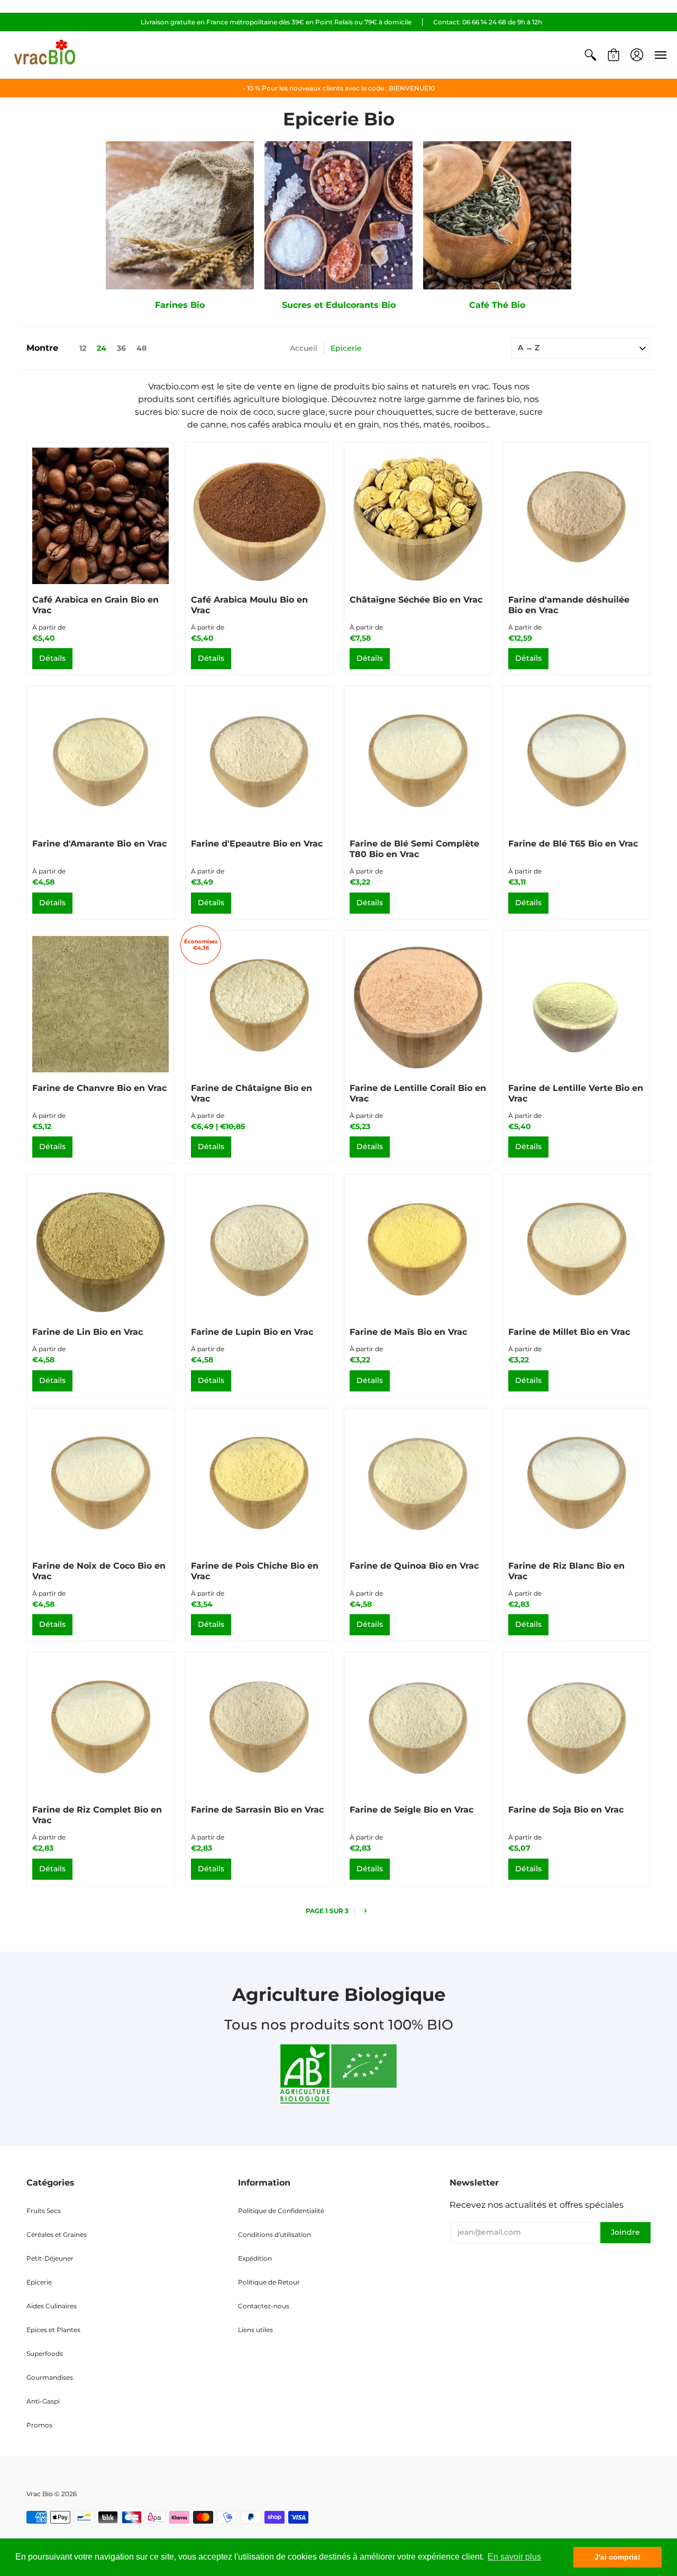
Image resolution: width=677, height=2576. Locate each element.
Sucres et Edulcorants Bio (339, 305)
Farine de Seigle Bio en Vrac (411, 1810)
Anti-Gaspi (43, 2401)
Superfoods (45, 2354)
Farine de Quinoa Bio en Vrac (414, 1566)
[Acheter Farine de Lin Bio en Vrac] (100, 1248)
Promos (39, 2425)
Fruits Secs (44, 2211)
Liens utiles (255, 2330)
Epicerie (39, 2282)
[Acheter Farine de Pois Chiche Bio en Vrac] (259, 1482)
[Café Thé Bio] (497, 215)
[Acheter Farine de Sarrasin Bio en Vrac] (259, 1726)
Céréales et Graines (57, 2234)
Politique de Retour (269, 2282)
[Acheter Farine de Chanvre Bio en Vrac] (100, 1004)
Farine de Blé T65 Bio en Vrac (573, 844)
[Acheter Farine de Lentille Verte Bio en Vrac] (577, 1004)
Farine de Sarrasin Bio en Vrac (257, 1810)
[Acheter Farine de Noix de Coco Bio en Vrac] (100, 1482)
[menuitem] (590, 55)
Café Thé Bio (497, 305)
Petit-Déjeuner (50, 2258)
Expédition (255, 2258)
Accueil (304, 348)
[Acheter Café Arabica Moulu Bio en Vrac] (259, 516)
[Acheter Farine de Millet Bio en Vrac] (577, 1248)
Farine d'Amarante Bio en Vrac (99, 844)
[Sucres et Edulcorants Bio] (338, 215)
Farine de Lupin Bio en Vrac (252, 1332)
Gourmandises (50, 2377)
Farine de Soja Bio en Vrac (566, 1810)
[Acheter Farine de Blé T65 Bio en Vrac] (577, 760)
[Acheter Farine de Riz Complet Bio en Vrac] (100, 1726)
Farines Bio (180, 305)
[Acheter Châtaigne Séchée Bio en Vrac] (418, 516)
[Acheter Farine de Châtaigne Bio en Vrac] (259, 1004)
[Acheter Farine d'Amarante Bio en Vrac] (100, 760)
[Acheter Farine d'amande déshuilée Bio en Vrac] (577, 516)
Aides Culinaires (52, 2306)
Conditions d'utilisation (275, 2234)
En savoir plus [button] (514, 2557)
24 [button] (102, 348)
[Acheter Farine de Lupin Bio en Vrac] (259, 1248)
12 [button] (83, 348)
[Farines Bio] (180, 215)
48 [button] (141, 348)
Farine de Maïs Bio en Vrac (408, 1332)
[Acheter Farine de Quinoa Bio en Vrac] (418, 1482)
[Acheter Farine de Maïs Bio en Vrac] (418, 1248)
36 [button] (121, 348)
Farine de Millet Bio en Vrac (569, 1332)
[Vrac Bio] (45, 55)
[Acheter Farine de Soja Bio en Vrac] (577, 1726)
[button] (590, 55)
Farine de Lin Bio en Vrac (88, 1332)
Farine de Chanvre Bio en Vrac (99, 1088)
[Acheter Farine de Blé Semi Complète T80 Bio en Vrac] (418, 760)
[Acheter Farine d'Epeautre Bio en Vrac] (259, 760)
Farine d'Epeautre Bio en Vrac (257, 844)
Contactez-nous (264, 2306)
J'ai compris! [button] (617, 2557)
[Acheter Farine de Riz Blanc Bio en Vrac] (577, 1482)
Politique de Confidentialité (281, 2211)
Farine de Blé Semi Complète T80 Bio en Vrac (414, 849)
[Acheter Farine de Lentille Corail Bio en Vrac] (418, 1004)
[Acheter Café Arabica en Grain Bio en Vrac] (100, 516)
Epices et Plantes (53, 2330)
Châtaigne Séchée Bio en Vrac (416, 600)
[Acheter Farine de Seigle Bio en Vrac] (418, 1726)
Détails (52, 658)
